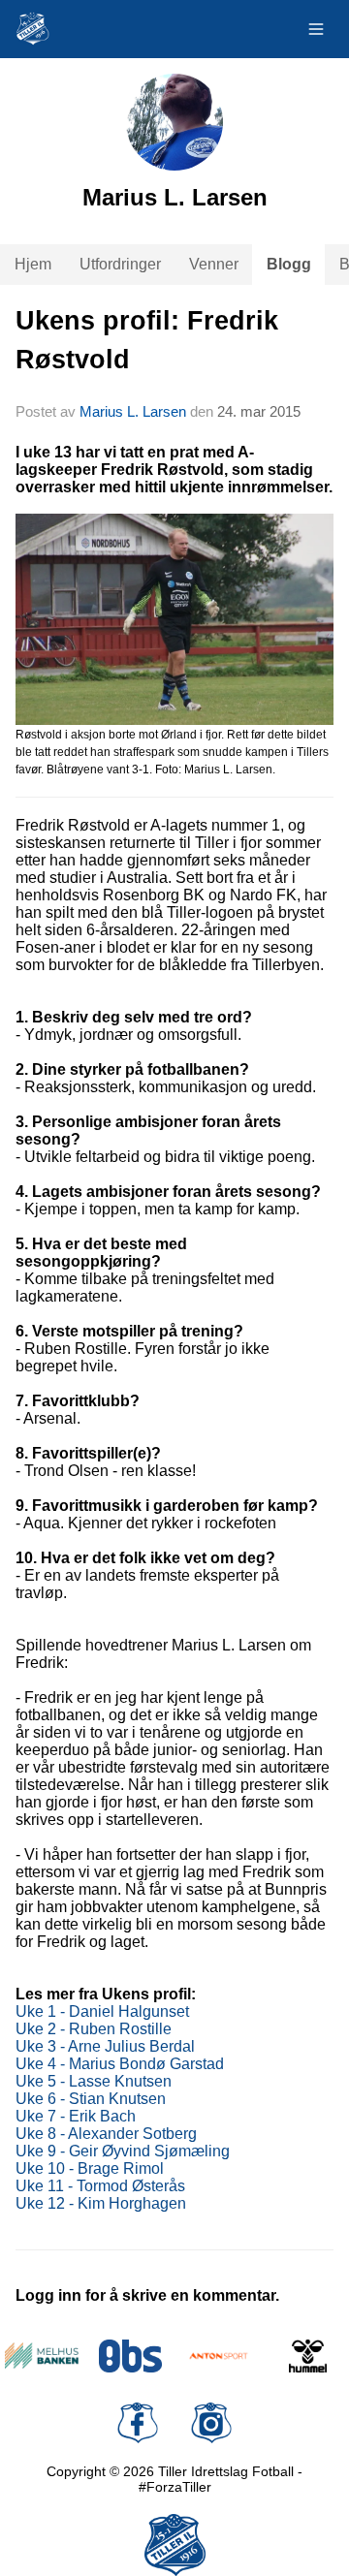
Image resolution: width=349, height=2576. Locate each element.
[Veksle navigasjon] (316, 29)
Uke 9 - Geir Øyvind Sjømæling (123, 2151)
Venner (214, 264)
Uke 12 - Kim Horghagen (101, 2203)
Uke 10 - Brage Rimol (90, 2168)
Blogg (289, 264)
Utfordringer (120, 264)
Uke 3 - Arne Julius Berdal (105, 2046)
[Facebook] (138, 2423)
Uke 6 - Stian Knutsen (91, 2099)
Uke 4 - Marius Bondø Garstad (120, 2064)
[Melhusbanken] (42, 2356)
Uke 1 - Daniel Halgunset (102, 2011)
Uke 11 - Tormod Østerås (100, 2186)
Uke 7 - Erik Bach (76, 2116)
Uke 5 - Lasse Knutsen (94, 2081)
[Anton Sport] (219, 2356)
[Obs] (131, 2356)
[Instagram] (211, 2423)
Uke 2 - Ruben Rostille (94, 2029)
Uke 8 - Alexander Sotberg (106, 2134)
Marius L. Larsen (133, 411)
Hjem (33, 264)
